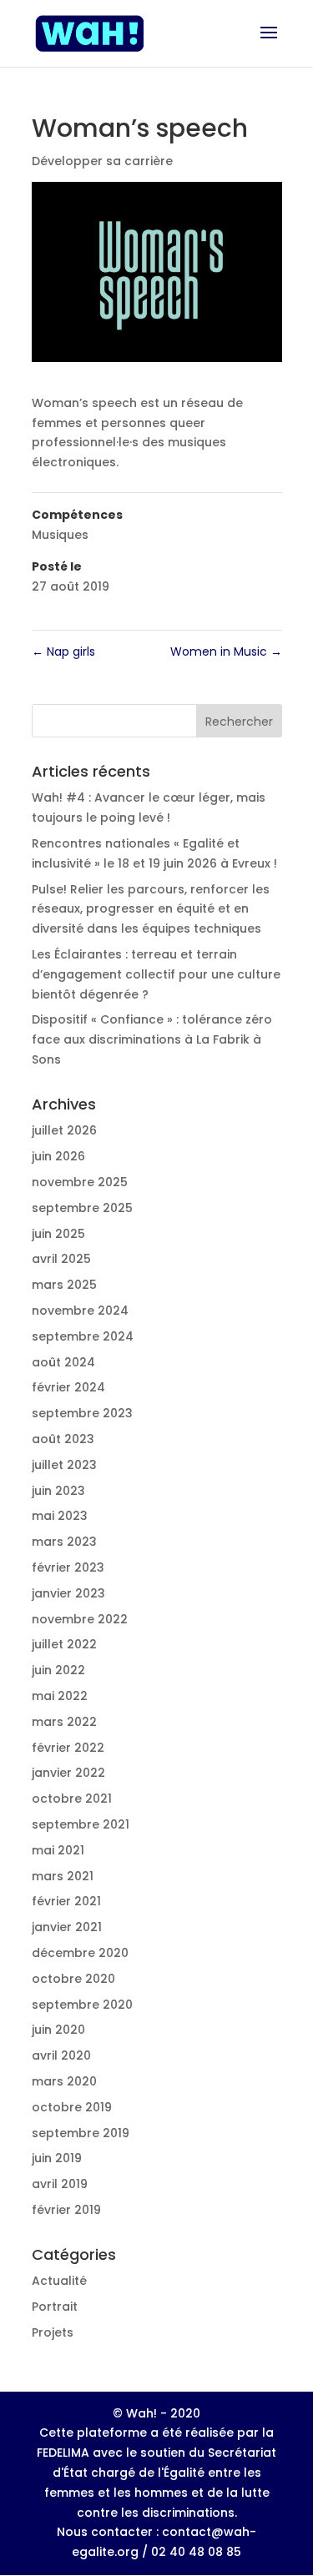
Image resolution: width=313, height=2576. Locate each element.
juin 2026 (58, 1156)
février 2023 (68, 1567)
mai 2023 (60, 1516)
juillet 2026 (64, 1130)
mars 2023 (64, 1542)
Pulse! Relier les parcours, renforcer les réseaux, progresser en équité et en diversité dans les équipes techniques (151, 909)
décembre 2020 (80, 1953)
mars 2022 (64, 1722)
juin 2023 (58, 1491)
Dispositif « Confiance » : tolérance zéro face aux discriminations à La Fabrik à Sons (152, 1039)
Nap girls (63, 652)
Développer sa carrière (102, 161)
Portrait (55, 2307)
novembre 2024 (80, 1311)
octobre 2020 (73, 1979)
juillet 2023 (64, 1465)
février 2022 (68, 1748)
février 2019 (66, 2210)
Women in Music (226, 652)
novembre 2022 (80, 1619)
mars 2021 (63, 1876)
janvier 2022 (68, 1773)
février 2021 (66, 1901)
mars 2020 (64, 2081)
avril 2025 (61, 1259)
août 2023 (63, 1439)
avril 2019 (60, 2184)
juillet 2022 (64, 1644)
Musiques (60, 535)
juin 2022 (58, 1670)
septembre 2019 (81, 2133)
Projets (53, 2332)
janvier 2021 (67, 1927)
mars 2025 (64, 1285)
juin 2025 (58, 1234)
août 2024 (63, 1362)
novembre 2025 (80, 1182)
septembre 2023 (82, 1413)
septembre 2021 (81, 1824)
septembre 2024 (83, 1336)
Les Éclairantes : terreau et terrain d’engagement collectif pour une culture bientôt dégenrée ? (156, 974)
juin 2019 (57, 2158)
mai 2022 (60, 1696)
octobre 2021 (72, 1799)
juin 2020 (58, 2030)
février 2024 (68, 1387)
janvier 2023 (68, 1593)
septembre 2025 (82, 1208)
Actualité (59, 2281)
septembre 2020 (82, 2005)
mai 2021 (58, 1850)
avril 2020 (61, 2055)
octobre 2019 (72, 2107)
